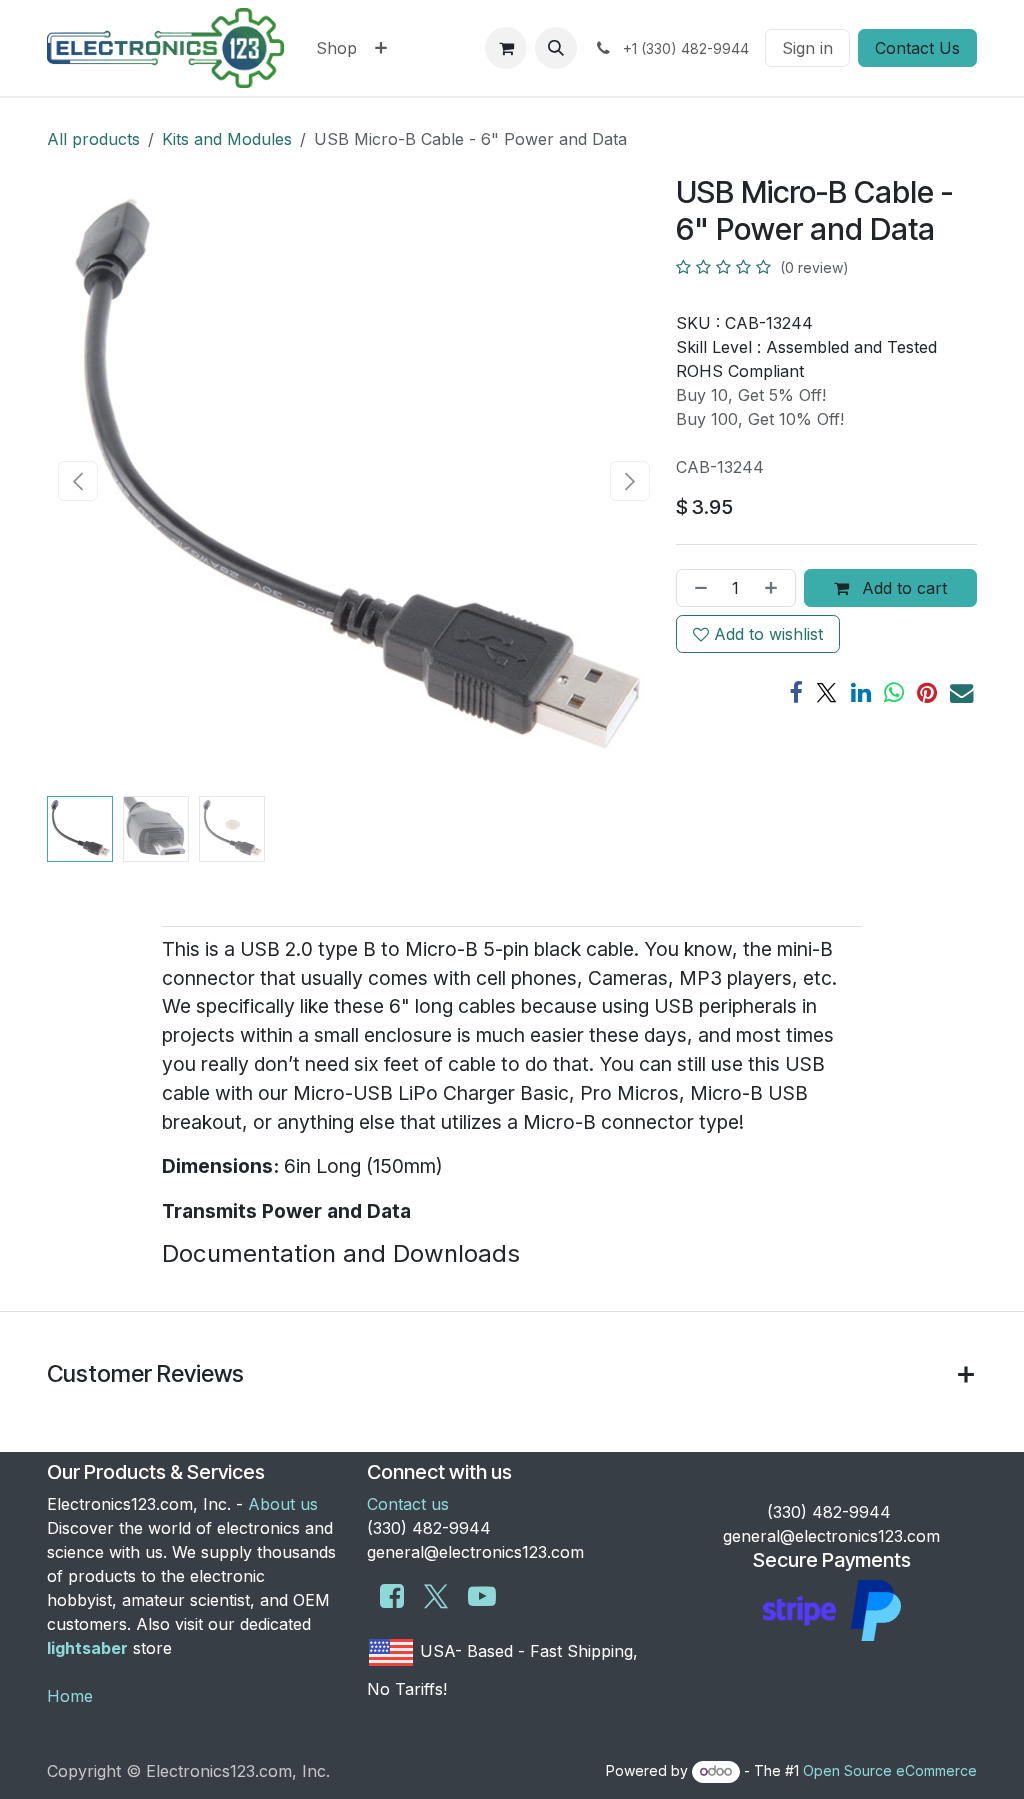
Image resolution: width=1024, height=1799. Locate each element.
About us (283, 1504)
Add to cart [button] (902, 588)
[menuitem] (336, 48)
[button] (556, 48)
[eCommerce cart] (506, 48)
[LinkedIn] (861, 692)
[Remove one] (697, 588)
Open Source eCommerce (890, 1770)
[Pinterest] (927, 692)
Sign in (807, 48)
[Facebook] (795, 692)
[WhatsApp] (894, 692)
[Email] (961, 692)
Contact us (408, 1504)
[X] (826, 692)
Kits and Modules (227, 139)
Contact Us (917, 48)
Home (70, 1696)
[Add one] (775, 588)
